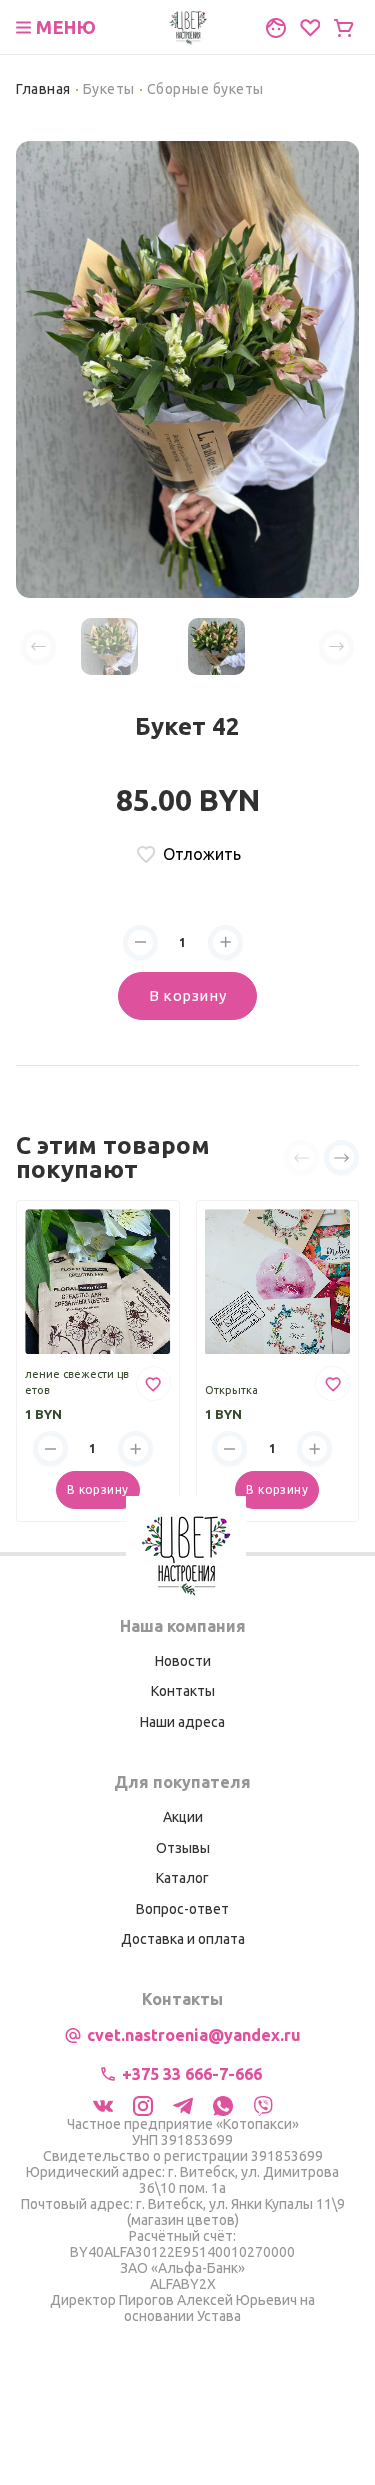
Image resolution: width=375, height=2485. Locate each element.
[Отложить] (153, 1383)
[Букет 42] (187, 368)
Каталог (182, 1878)
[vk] (103, 2104)
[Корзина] (344, 28)
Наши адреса (182, 1722)
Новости (183, 1661)
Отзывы (183, 1848)
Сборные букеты (205, 89)
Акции (183, 1817)
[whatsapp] (223, 2104)
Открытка (231, 1390)
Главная (43, 89)
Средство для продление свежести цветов (77, 1374)
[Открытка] (278, 1282)
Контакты (183, 1691)
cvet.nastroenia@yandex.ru (194, 2035)
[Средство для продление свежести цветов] (98, 1282)
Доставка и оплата (183, 1939)
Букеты (109, 89)
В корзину (187, 995)
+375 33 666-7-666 (192, 2074)
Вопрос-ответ (182, 1909)
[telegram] (183, 2104)
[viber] (263, 2104)
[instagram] (143, 2104)
